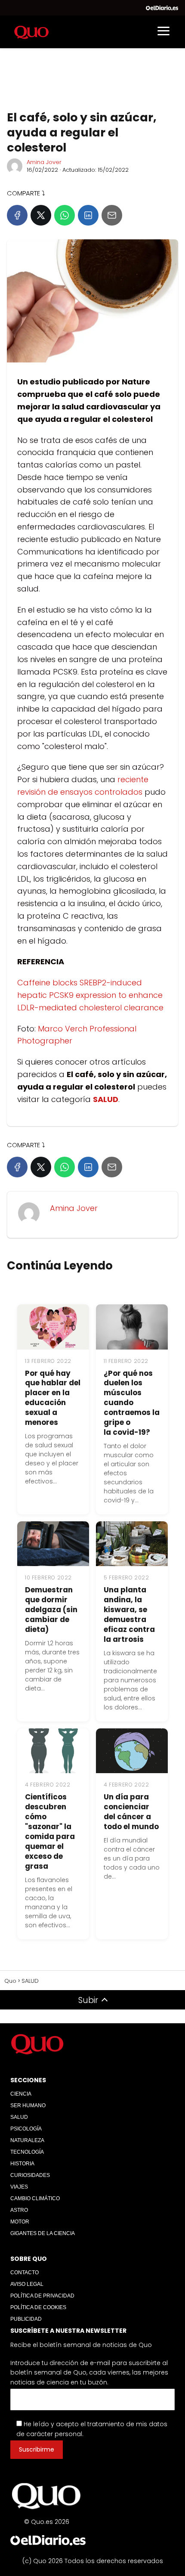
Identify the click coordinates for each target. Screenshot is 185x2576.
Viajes (19, 2187)
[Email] (112, 215)
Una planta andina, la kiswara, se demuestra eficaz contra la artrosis (129, 1615)
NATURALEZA (27, 2140)
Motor (20, 2222)
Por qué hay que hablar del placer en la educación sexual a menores (53, 1398)
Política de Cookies (38, 2307)
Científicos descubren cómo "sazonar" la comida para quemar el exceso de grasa (50, 1831)
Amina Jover (44, 162)
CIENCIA (21, 2094)
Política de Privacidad (42, 2296)
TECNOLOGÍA (27, 2152)
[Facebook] (17, 215)
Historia (22, 2164)
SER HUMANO (28, 2105)
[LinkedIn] (88, 215)
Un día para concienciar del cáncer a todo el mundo (131, 1812)
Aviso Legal (27, 2284)
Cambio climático (35, 2198)
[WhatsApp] (65, 215)
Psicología (26, 2129)
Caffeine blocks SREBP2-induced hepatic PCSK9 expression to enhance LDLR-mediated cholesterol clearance (90, 995)
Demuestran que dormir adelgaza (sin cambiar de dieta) (51, 1610)
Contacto (25, 2273)
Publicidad (26, 2319)
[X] (41, 215)
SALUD (19, 2117)
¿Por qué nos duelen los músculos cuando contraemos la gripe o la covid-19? (132, 1403)
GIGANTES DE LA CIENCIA (43, 2233)
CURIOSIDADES (30, 2175)
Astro (19, 2210)
